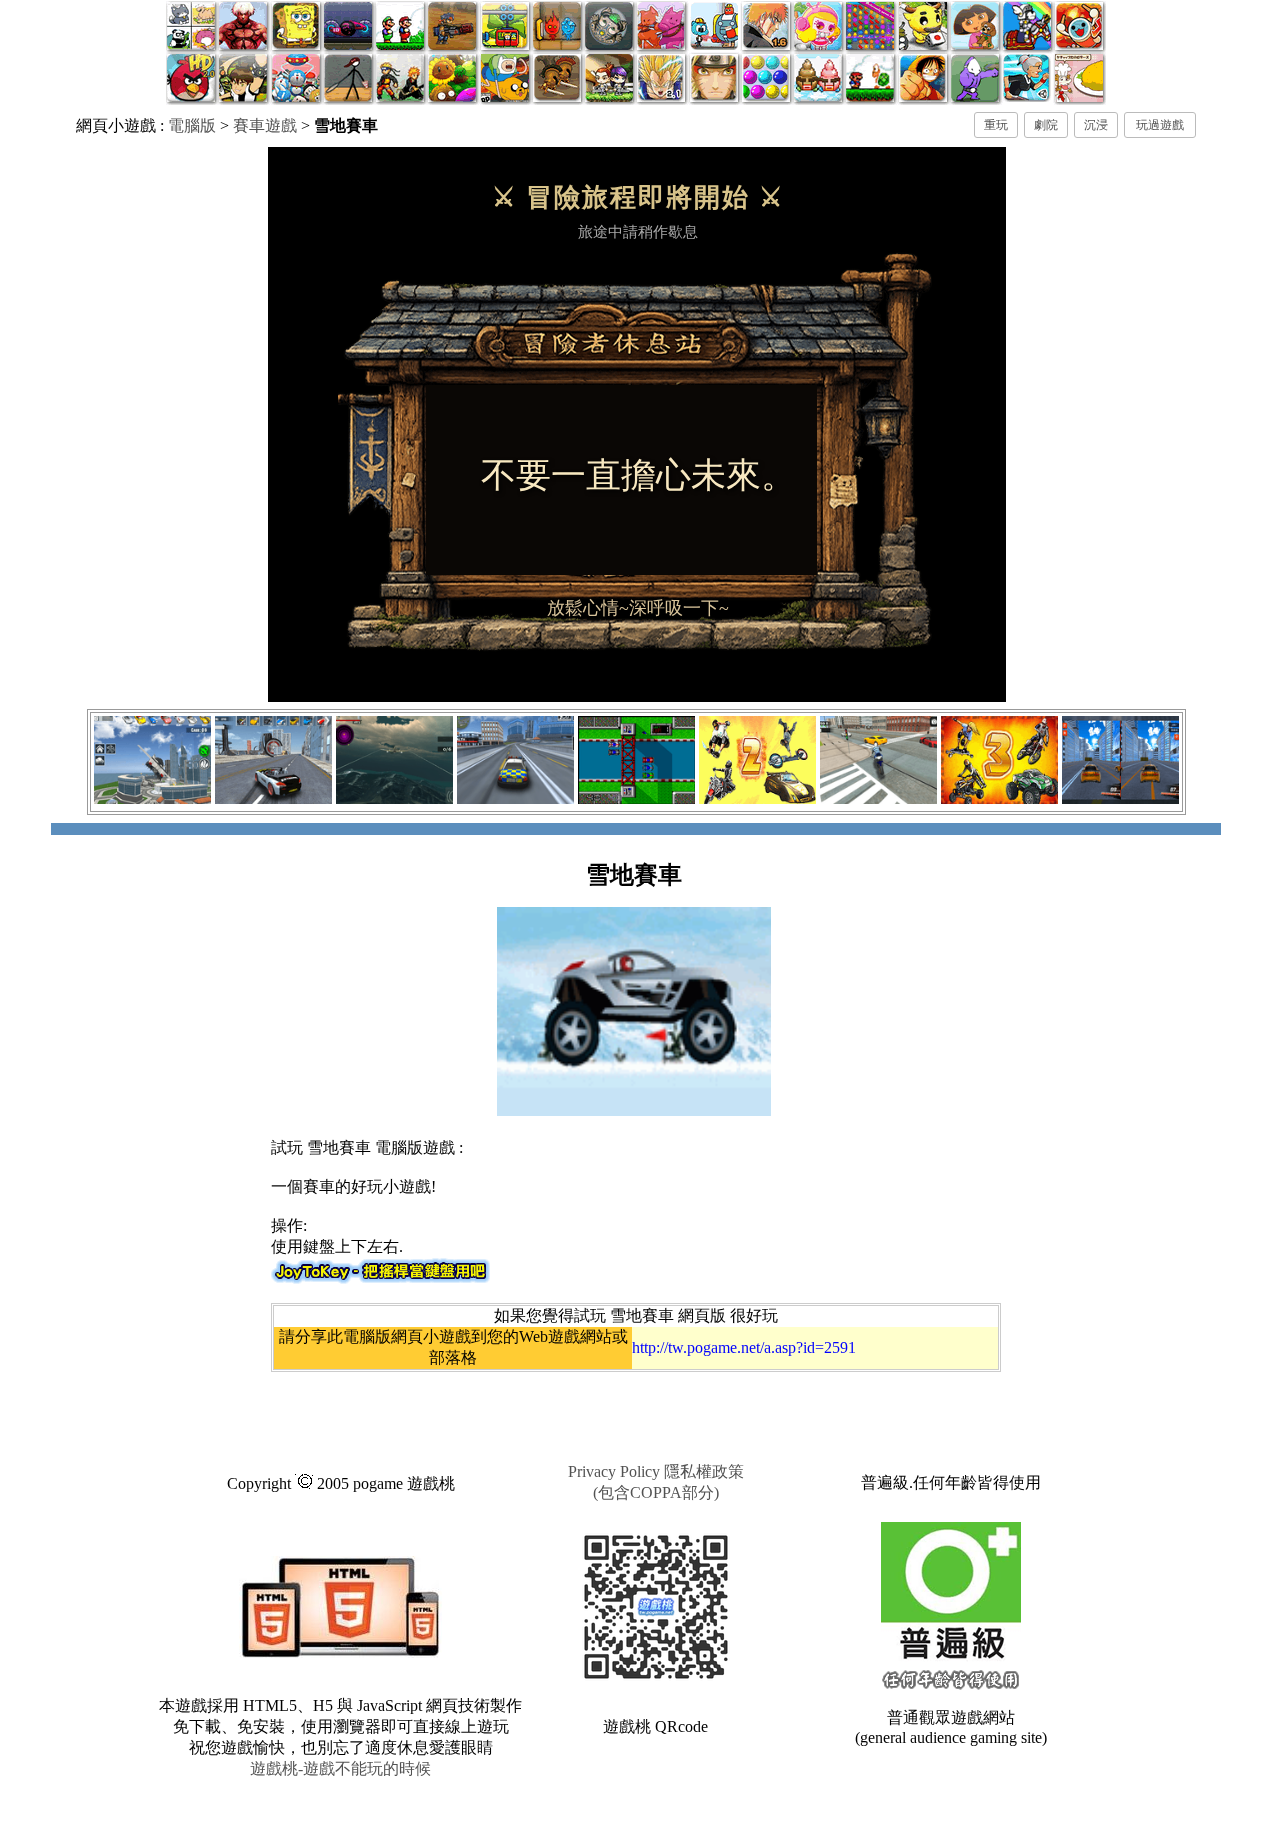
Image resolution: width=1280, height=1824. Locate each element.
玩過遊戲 (1160, 125)
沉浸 (1096, 125)
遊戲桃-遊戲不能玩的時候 (340, 1768)
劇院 (1046, 125)
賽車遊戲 (265, 125)
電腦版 (192, 125)
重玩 (996, 125)
